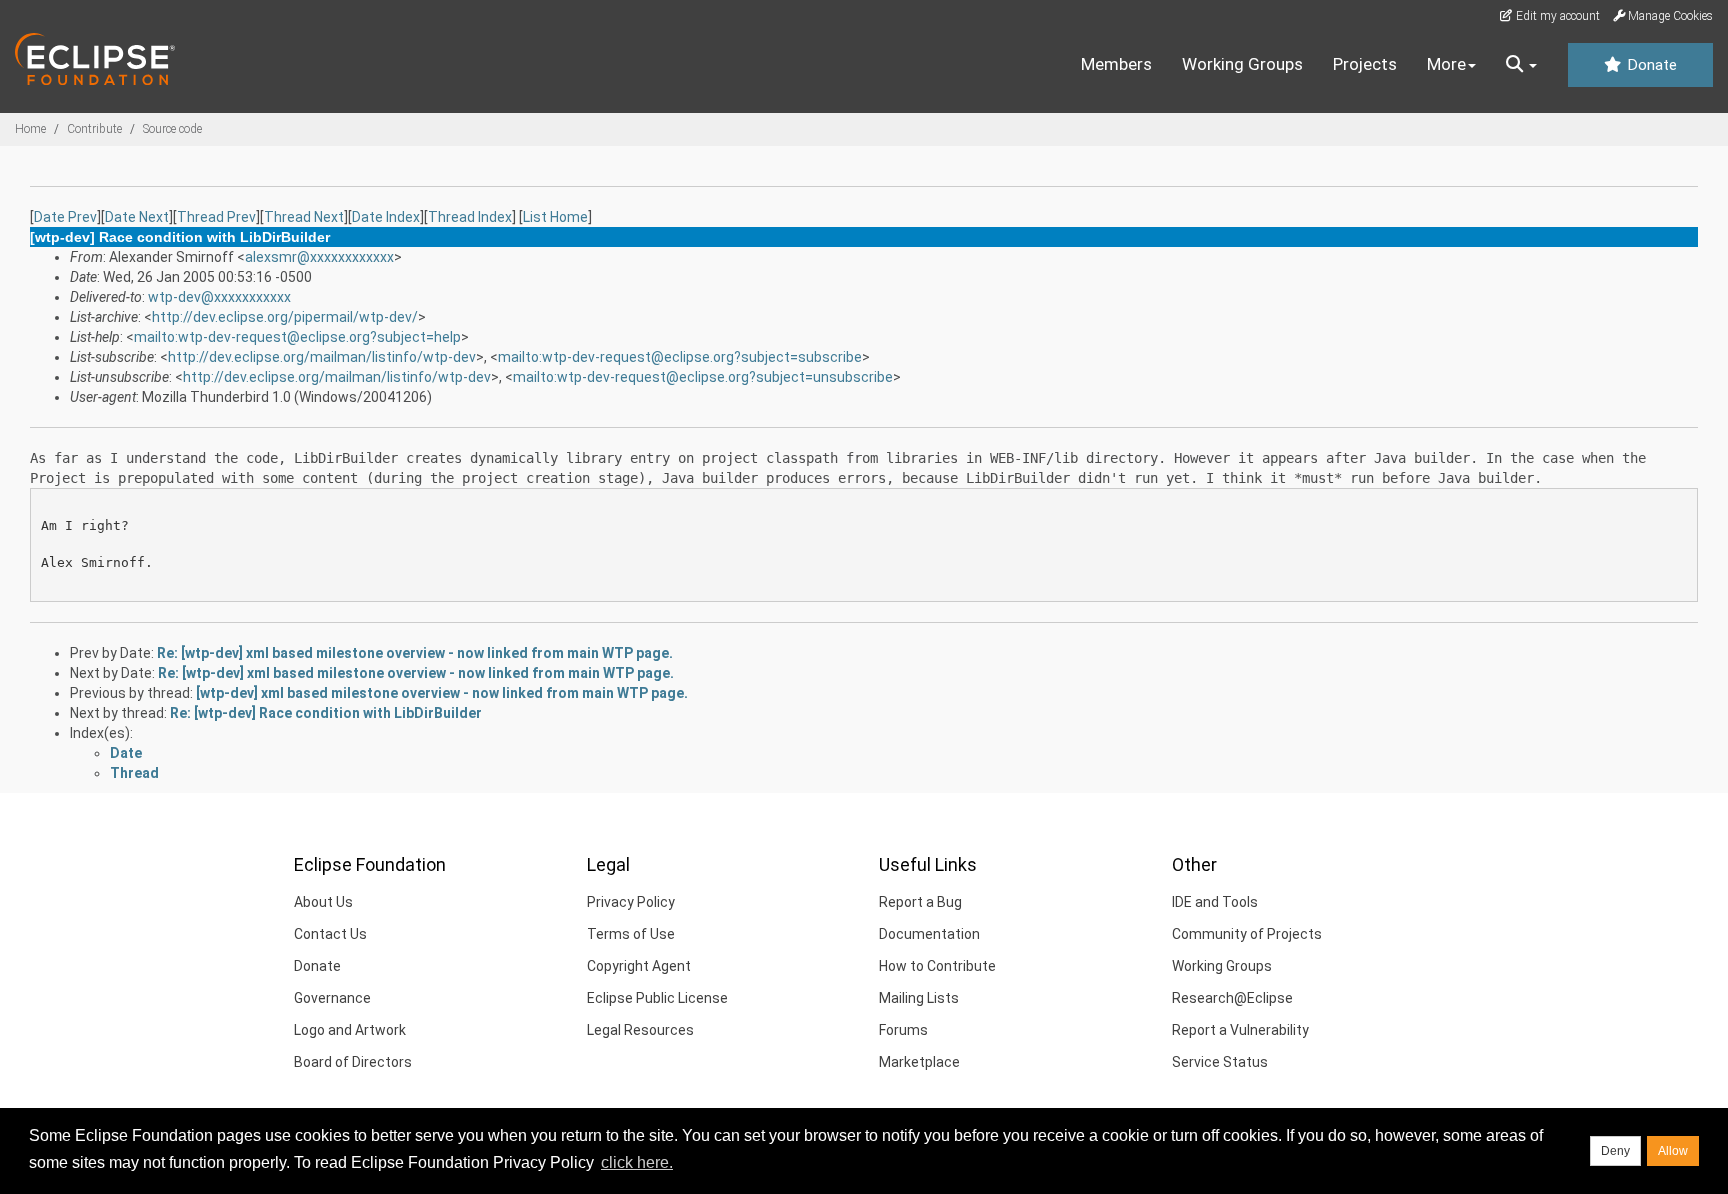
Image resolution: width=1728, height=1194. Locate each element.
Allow (1673, 1151)
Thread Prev (216, 217)
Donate (1650, 65)
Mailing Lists (919, 998)
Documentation (929, 934)
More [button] (1446, 64)
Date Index (386, 217)
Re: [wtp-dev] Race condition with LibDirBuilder (326, 713)
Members (1116, 64)
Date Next (137, 217)
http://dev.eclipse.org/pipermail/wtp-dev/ (285, 317)
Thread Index (470, 217)
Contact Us (330, 934)
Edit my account (1556, 16)
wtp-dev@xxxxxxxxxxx (219, 297)
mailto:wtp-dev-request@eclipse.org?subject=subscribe (680, 357)
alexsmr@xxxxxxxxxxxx (319, 257)
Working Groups (1242, 64)
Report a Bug (920, 902)
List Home (555, 217)
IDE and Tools (1215, 902)
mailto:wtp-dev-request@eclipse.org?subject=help (297, 337)
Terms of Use (631, 934)
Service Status (1220, 1062)
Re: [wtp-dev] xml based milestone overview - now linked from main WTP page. (415, 653)
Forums (903, 1030)
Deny (1615, 1151)
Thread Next (304, 217)
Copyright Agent (639, 966)
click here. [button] (637, 1162)
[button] (1521, 65)
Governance (332, 998)
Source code (172, 129)
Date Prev (65, 217)
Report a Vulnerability (1240, 1030)
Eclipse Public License (657, 998)
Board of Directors (353, 1062)
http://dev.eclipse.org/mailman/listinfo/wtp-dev (322, 357)
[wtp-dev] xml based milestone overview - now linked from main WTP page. (442, 693)
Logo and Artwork (350, 1030)
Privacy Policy (631, 902)
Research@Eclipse (1232, 998)
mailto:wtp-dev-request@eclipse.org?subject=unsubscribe (703, 377)
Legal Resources (640, 1030)
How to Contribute (937, 966)
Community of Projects (1247, 934)
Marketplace (919, 1062)
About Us (323, 902)
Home (30, 129)
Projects (1365, 64)
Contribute (94, 129)
